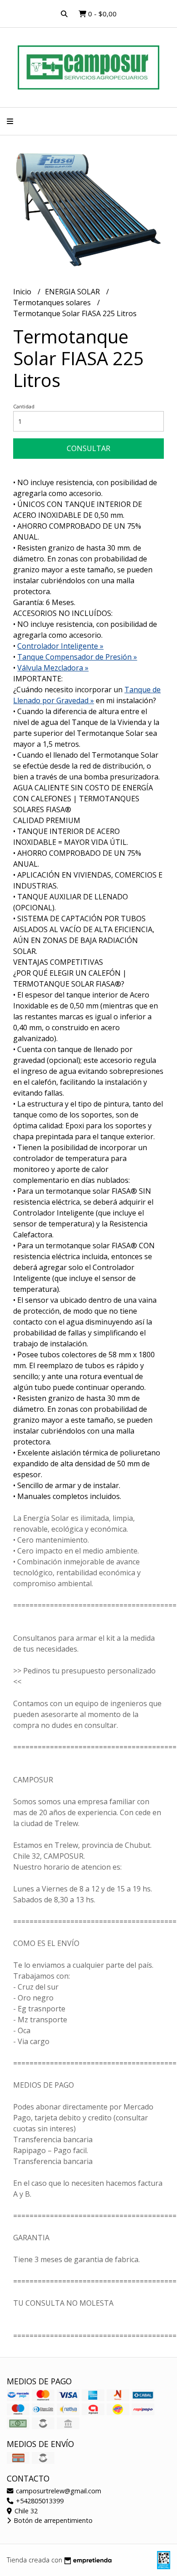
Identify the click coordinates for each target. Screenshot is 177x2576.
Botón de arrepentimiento (52, 2520)
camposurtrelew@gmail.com (58, 2491)
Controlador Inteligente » (60, 646)
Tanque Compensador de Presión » (77, 657)
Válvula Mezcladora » (53, 668)
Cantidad (24, 406)
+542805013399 (39, 2501)
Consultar (88, 448)
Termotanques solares (53, 303)
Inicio (23, 292)
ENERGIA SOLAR (73, 292)
